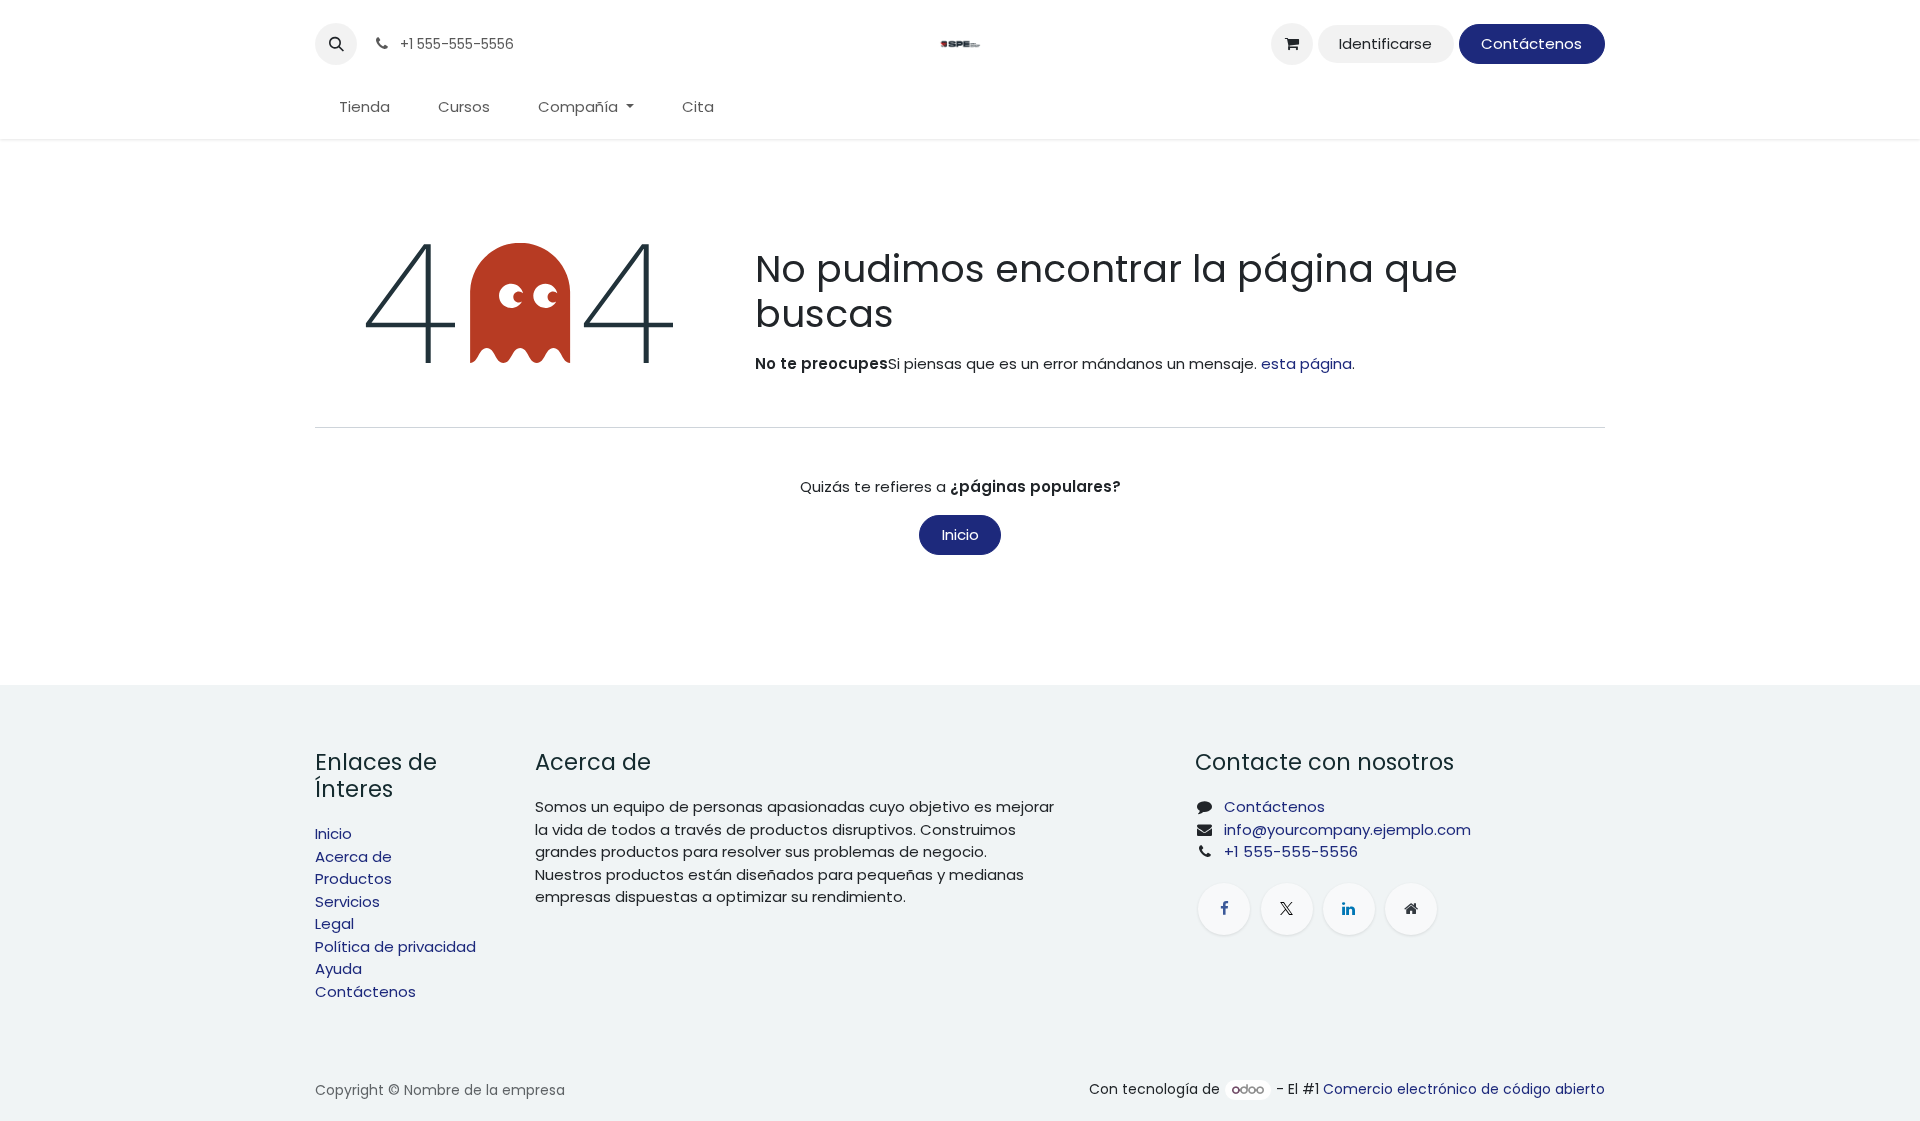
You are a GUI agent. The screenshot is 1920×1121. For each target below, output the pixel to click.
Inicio (960, 534)
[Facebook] (1224, 909)
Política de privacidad (395, 946)
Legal (334, 923)
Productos (353, 878)
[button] (336, 44)
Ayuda (338, 968)
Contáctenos (1531, 43)
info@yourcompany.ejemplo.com (1347, 829)
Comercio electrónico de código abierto (1464, 1089)
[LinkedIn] (1349, 909)
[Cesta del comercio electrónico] (1292, 44)
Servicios (347, 901)
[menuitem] (364, 107)
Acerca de (353, 856)
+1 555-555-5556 (1291, 851)
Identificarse (1385, 43)
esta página (1306, 363)
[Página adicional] (1411, 909)
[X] (1287, 909)
